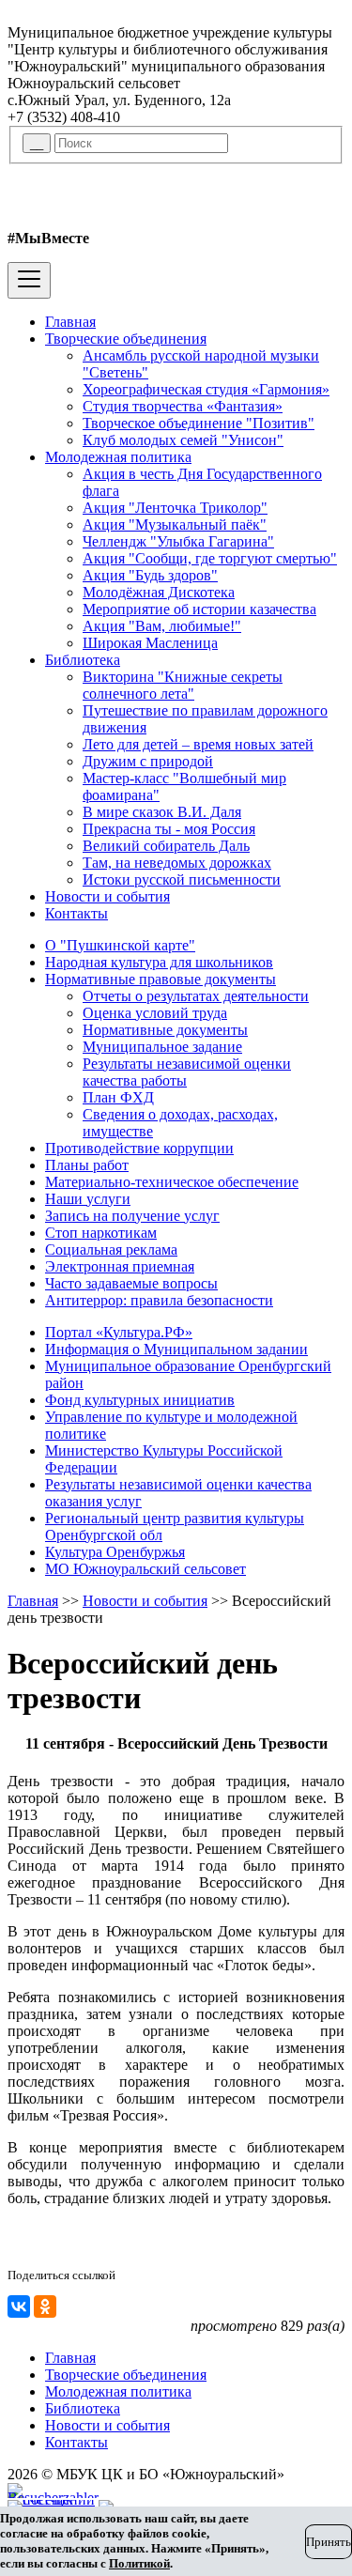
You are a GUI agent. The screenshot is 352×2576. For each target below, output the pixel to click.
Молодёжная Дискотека (159, 592)
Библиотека (83, 660)
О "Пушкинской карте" (120, 945)
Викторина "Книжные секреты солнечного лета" (183, 685)
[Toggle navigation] (29, 280)
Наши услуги (88, 1199)
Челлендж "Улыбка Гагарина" (178, 541)
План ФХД (118, 1097)
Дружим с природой (148, 761)
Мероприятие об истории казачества (199, 609)
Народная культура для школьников (159, 962)
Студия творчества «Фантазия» (183, 406)
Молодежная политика (118, 457)
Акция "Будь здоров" (150, 575)
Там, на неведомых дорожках (177, 863)
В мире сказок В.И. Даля (162, 812)
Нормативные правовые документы (161, 979)
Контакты (77, 913)
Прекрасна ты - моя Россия (169, 829)
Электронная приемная (120, 1266)
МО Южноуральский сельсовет (145, 1569)
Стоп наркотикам (101, 1233)
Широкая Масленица (150, 643)
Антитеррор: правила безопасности (159, 1300)
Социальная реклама (111, 1249)
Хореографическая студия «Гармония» (206, 389)
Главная (70, 322)
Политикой (139, 2563)
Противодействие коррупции (139, 1148)
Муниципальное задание (162, 1047)
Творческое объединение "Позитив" (199, 423)
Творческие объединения (126, 339)
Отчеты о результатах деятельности (196, 996)
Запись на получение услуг (132, 1216)
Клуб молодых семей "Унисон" (183, 440)
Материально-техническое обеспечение (172, 1182)
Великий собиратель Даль (166, 846)
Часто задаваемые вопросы (131, 1283)
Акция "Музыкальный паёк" (175, 524)
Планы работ (87, 1165)
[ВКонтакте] (19, 2306)
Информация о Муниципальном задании (176, 1349)
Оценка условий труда (155, 1013)
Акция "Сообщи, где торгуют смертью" (210, 558)
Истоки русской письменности (182, 879)
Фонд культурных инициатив (140, 1400)
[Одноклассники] (45, 2306)
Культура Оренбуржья (115, 1552)
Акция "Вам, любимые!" (162, 626)
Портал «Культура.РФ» (119, 1332)
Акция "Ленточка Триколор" (175, 508)
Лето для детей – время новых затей (198, 744)
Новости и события (107, 896)
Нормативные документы (165, 1030)
